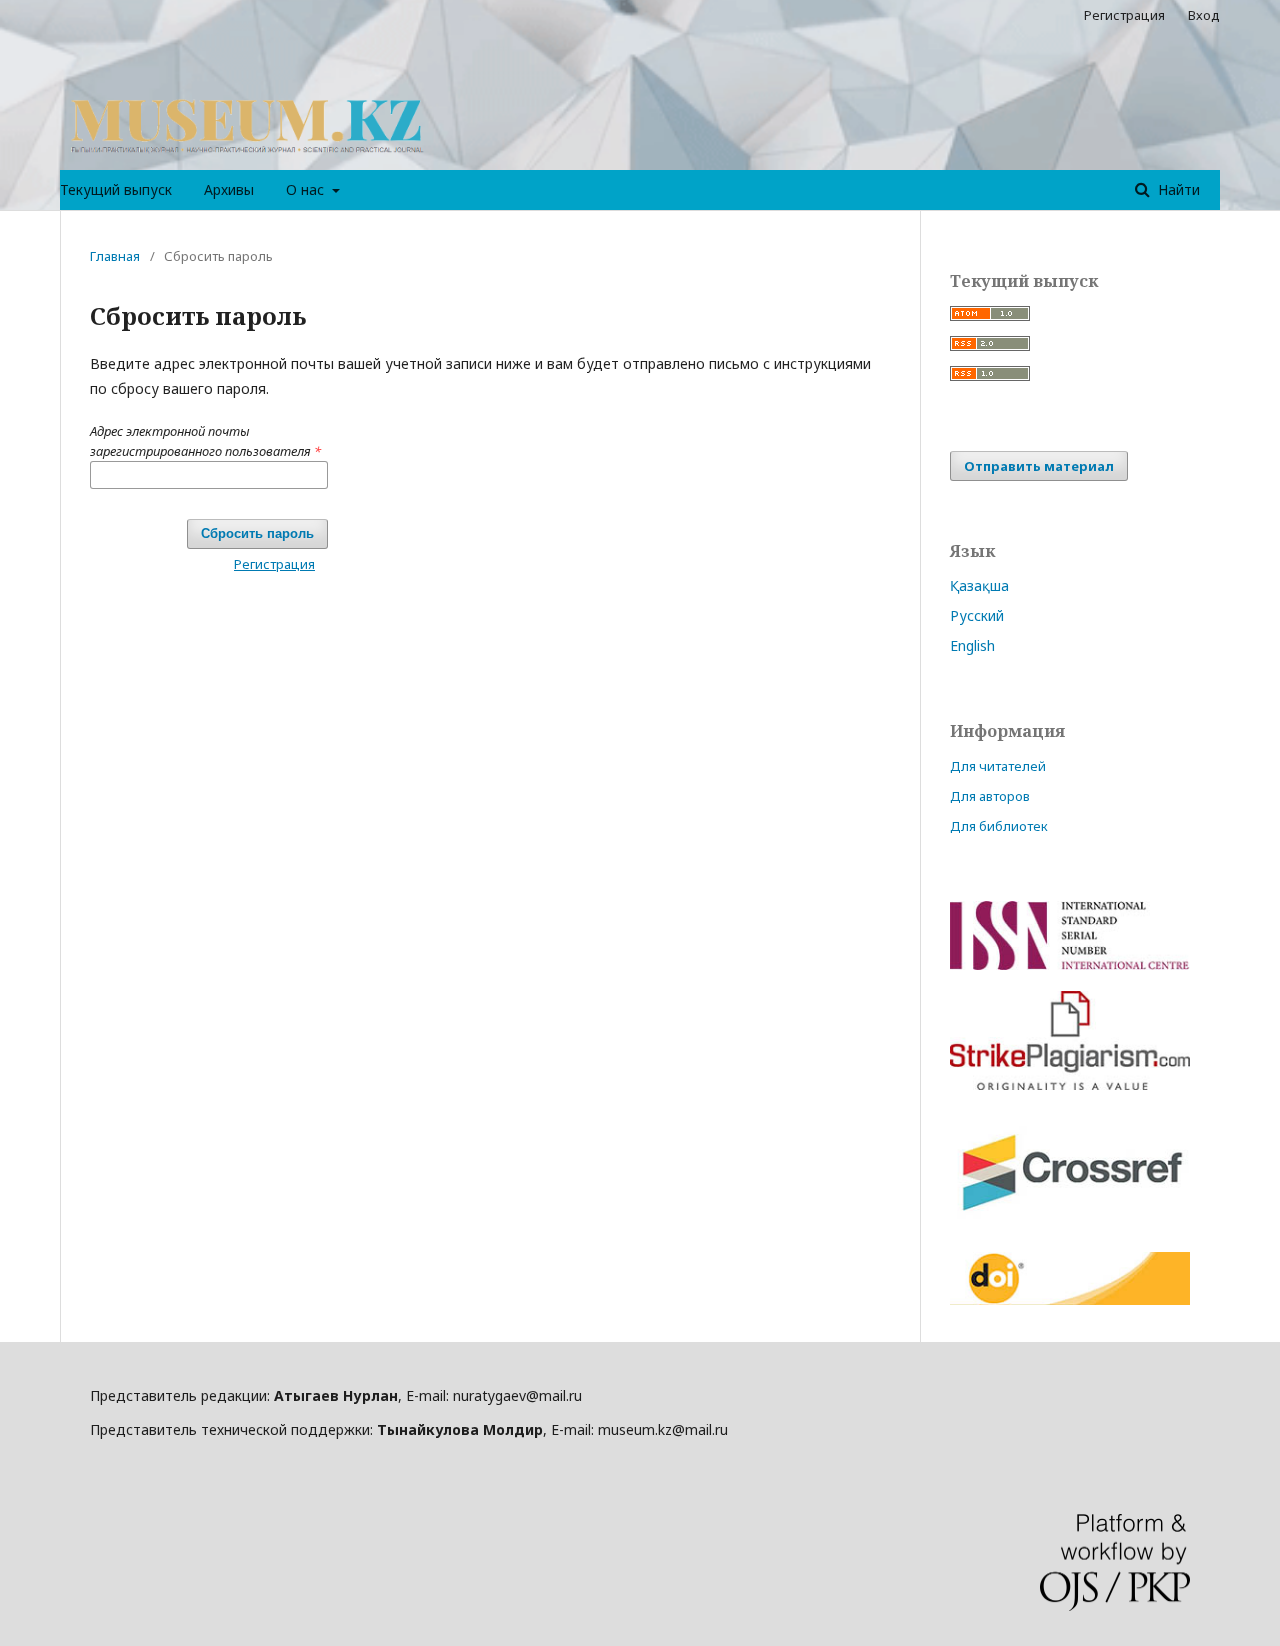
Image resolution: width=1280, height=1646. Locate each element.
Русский (977, 615)
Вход (1204, 15)
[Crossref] (1070, 1225)
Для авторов (990, 796)
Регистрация (1124, 15)
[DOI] (1070, 1299)
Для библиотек (999, 826)
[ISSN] (1070, 964)
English (972, 645)
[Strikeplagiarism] (1070, 1084)
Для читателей (998, 766)
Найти (1177, 189)
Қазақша (979, 585)
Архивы (229, 189)
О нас (307, 189)
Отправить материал (1039, 466)
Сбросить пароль (257, 533)
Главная (115, 256)
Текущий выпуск (116, 189)
